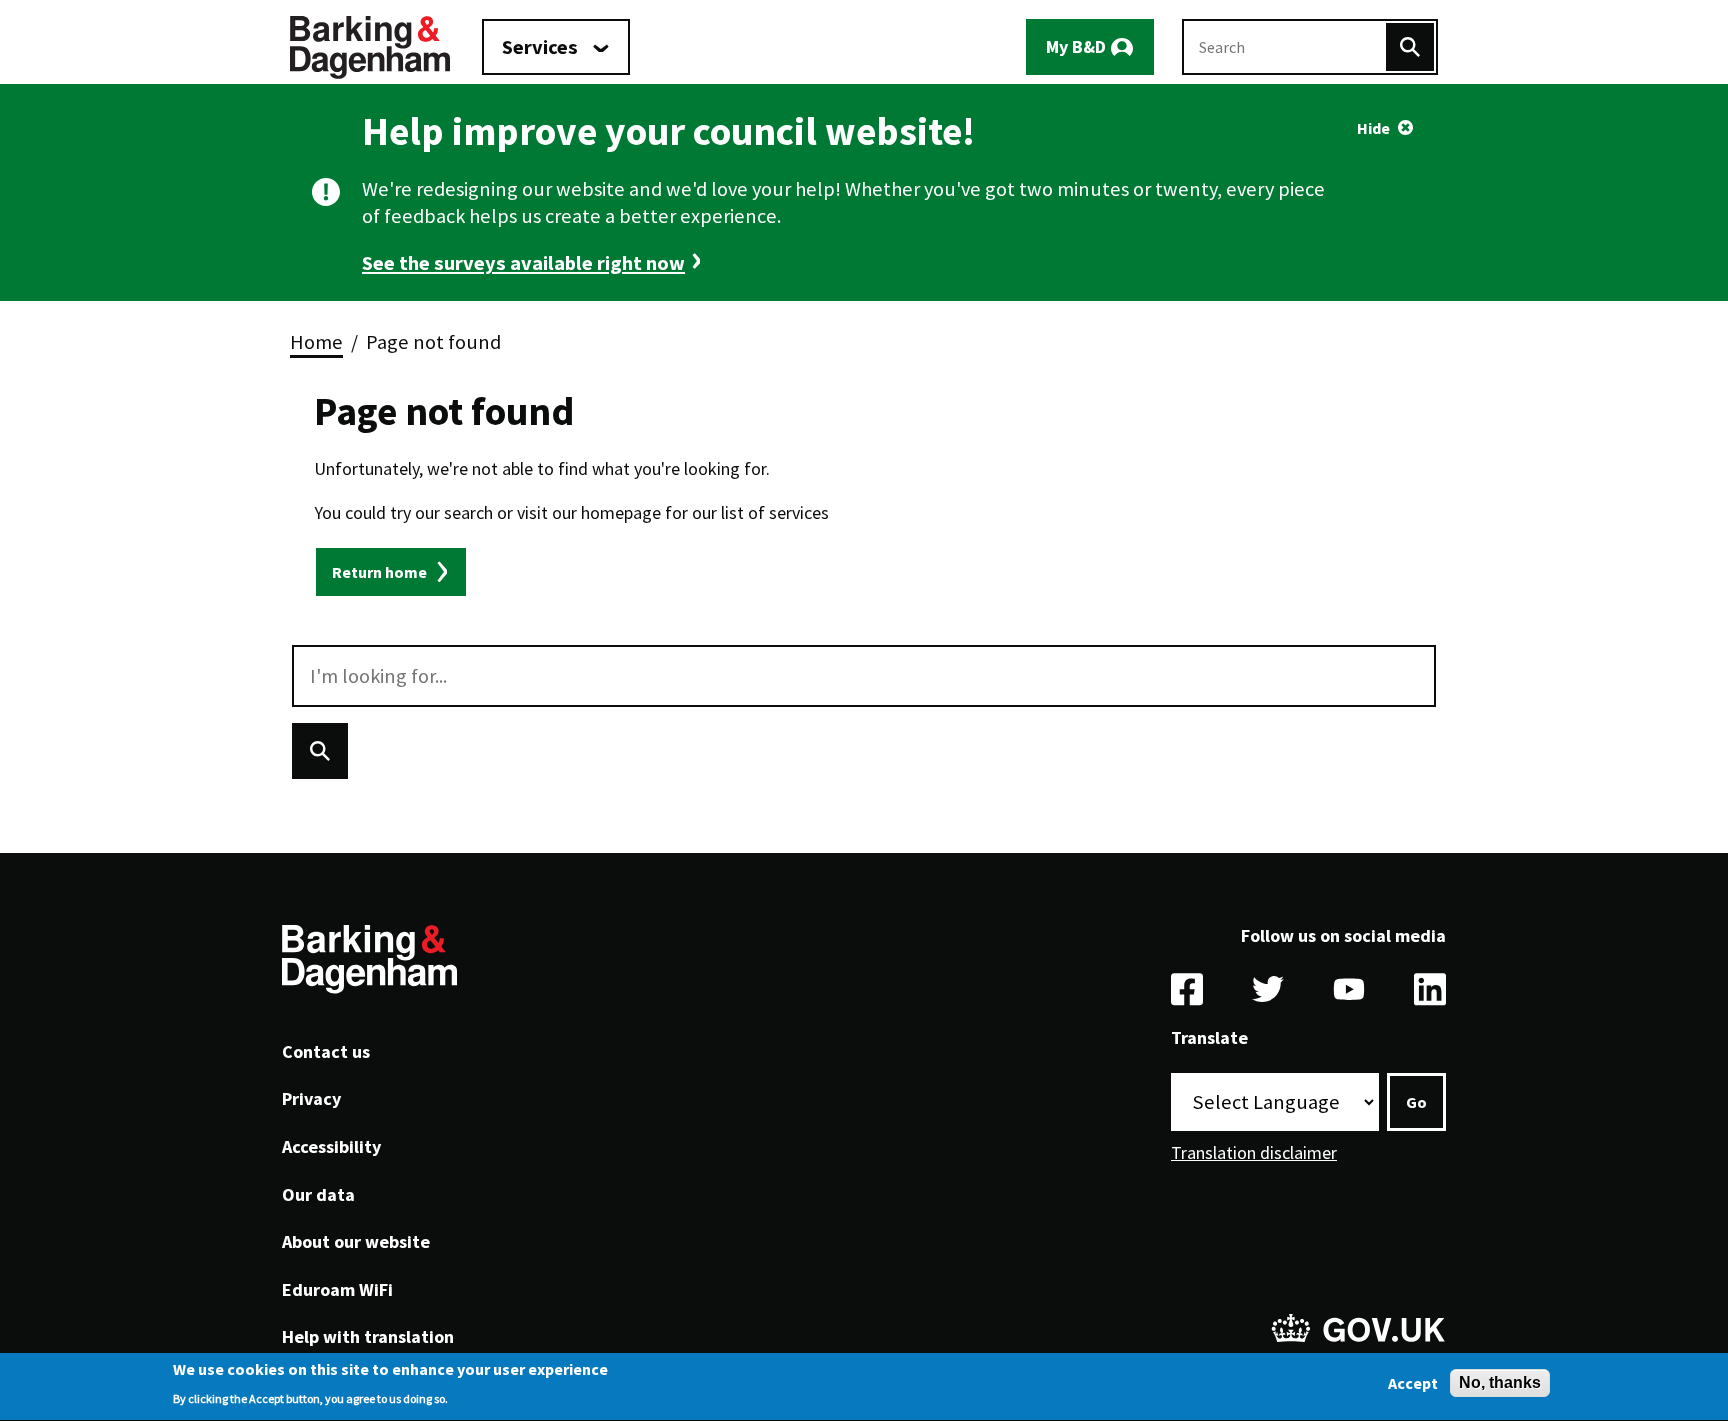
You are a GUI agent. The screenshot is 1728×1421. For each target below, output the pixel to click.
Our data (318, 1194)
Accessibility (331, 1146)
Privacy (311, 1098)
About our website (356, 1241)
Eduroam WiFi (337, 1289)
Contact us (326, 1051)
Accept (1413, 1383)
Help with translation (368, 1336)
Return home (379, 572)
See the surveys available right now (523, 263)
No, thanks (1500, 1382)
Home (316, 342)
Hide (1373, 128)
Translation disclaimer (1254, 1152)
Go (1416, 1102)
